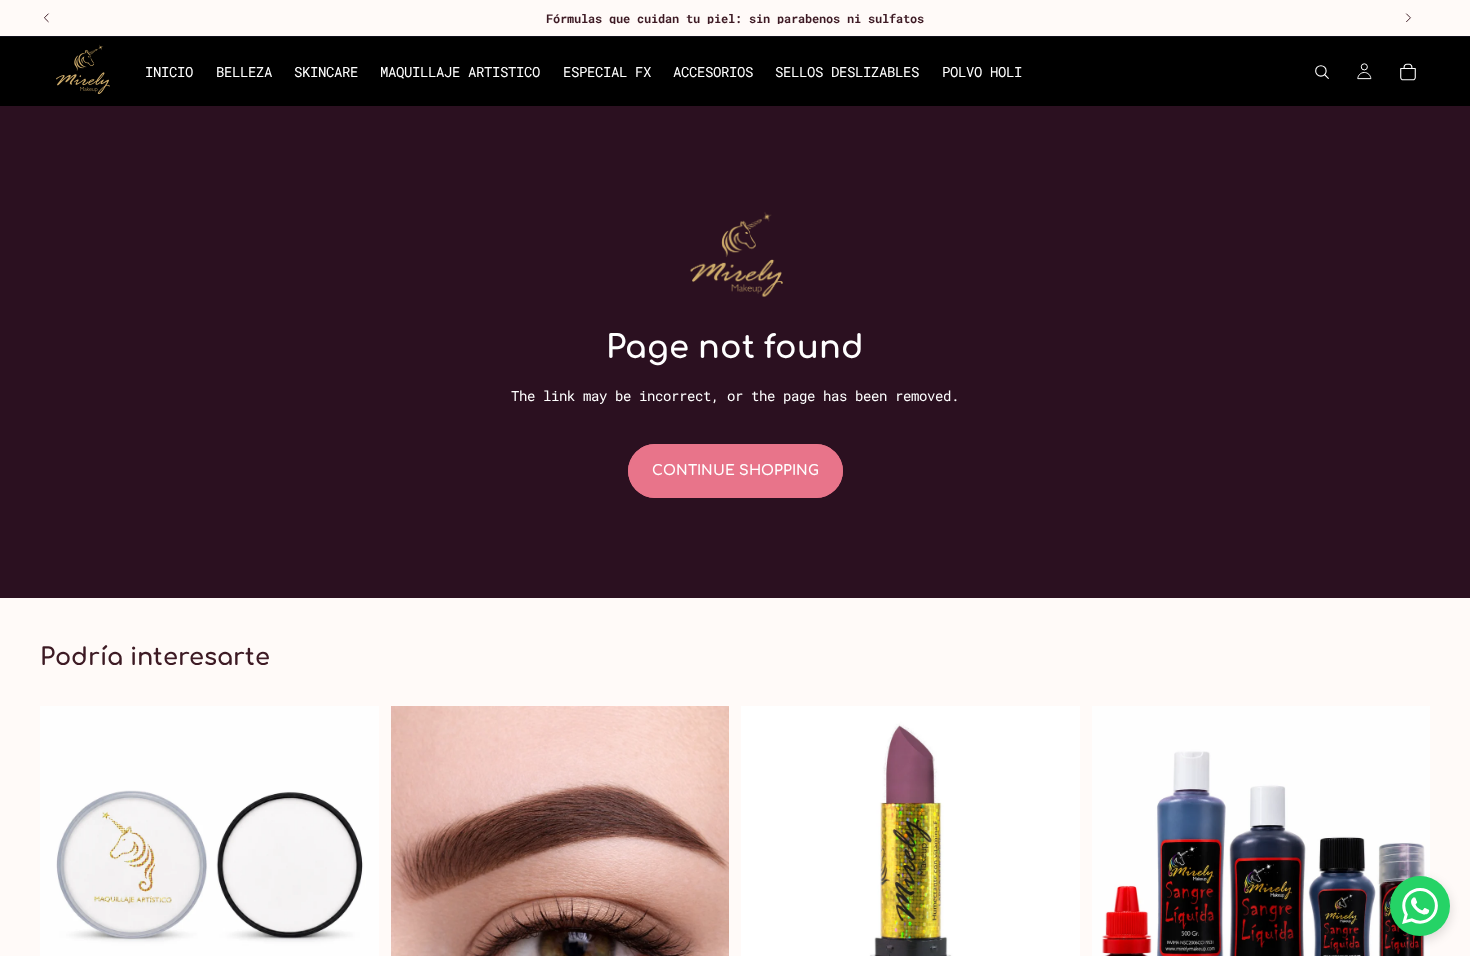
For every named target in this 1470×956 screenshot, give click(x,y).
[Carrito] (1408, 72)
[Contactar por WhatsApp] (1420, 906)
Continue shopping (735, 470)
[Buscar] (1322, 72)
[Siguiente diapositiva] (699, 907)
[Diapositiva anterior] (421, 907)
